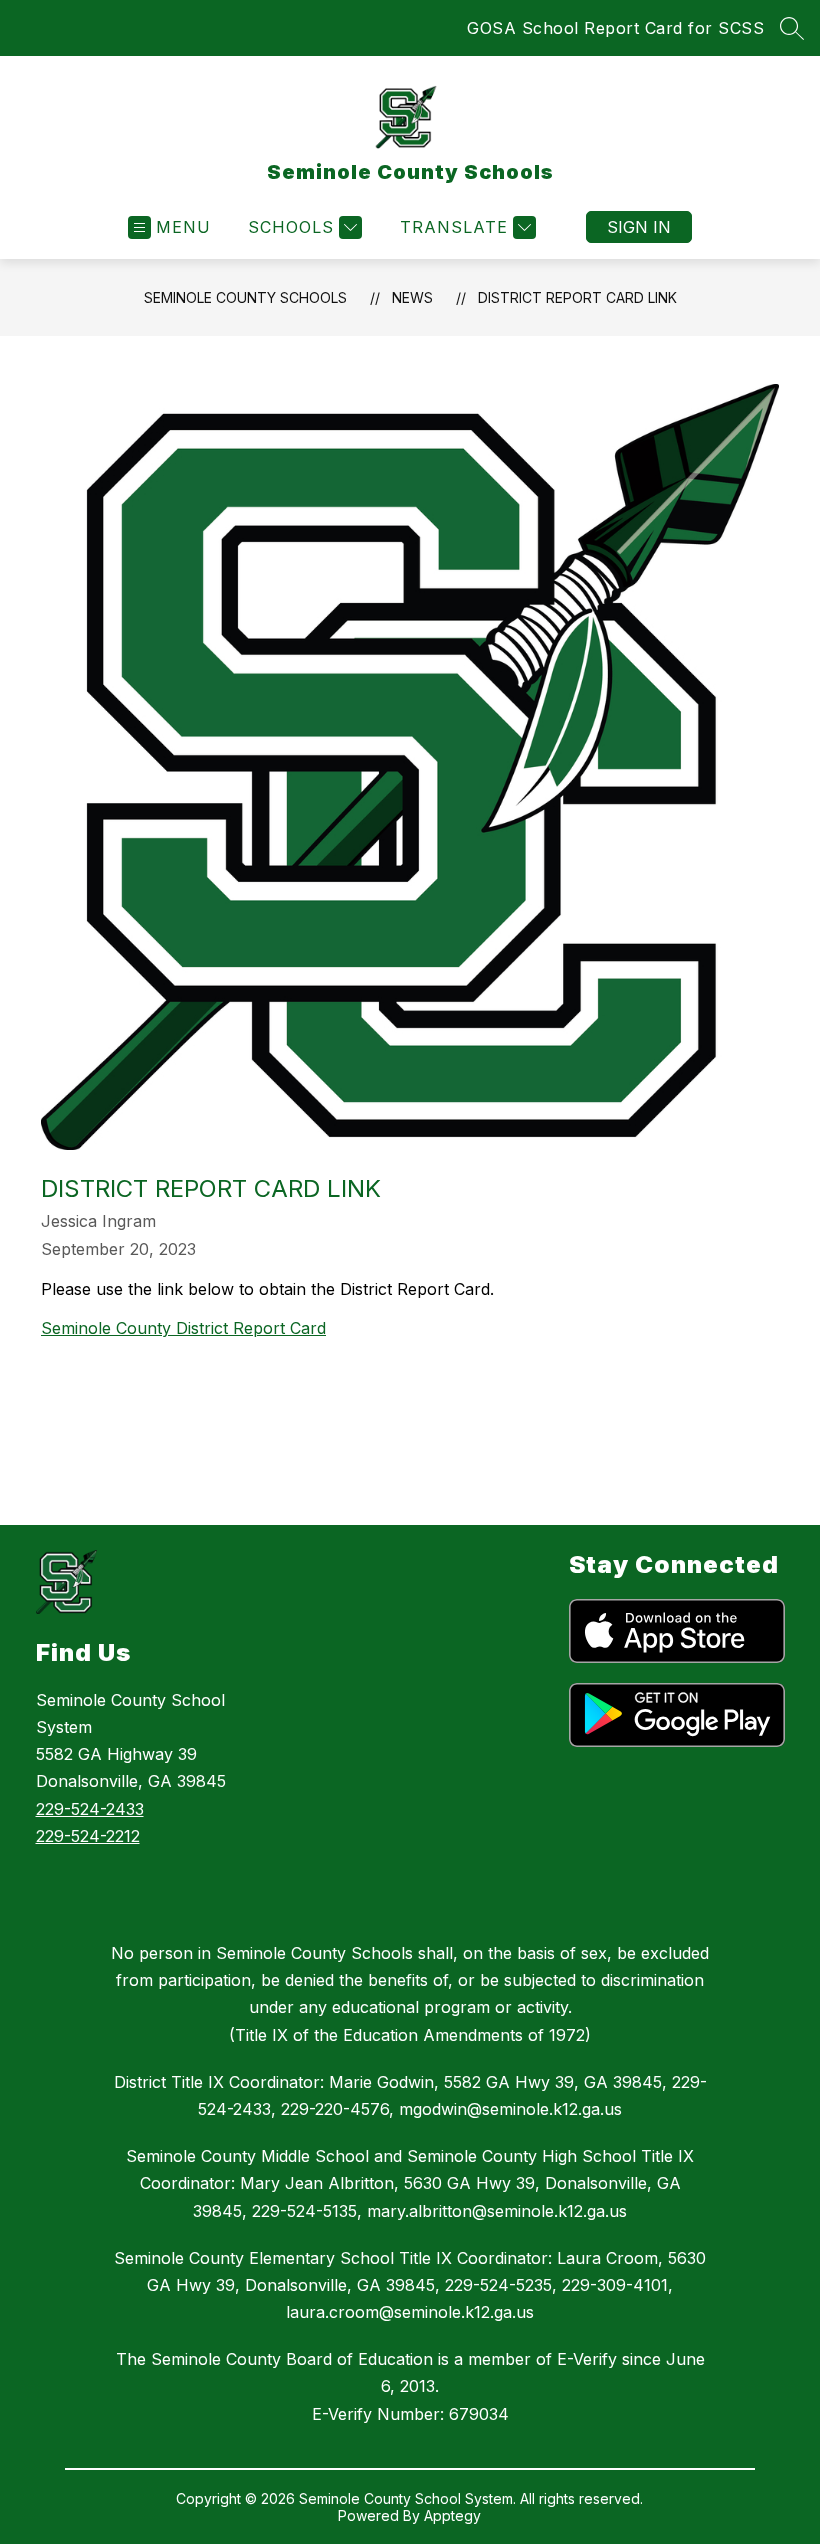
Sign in (639, 227)
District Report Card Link (577, 297)
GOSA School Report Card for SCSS (615, 28)
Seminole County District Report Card (183, 1328)
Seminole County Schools (245, 297)
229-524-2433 (90, 1809)
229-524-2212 (88, 1836)
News (412, 297)
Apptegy (452, 2515)
